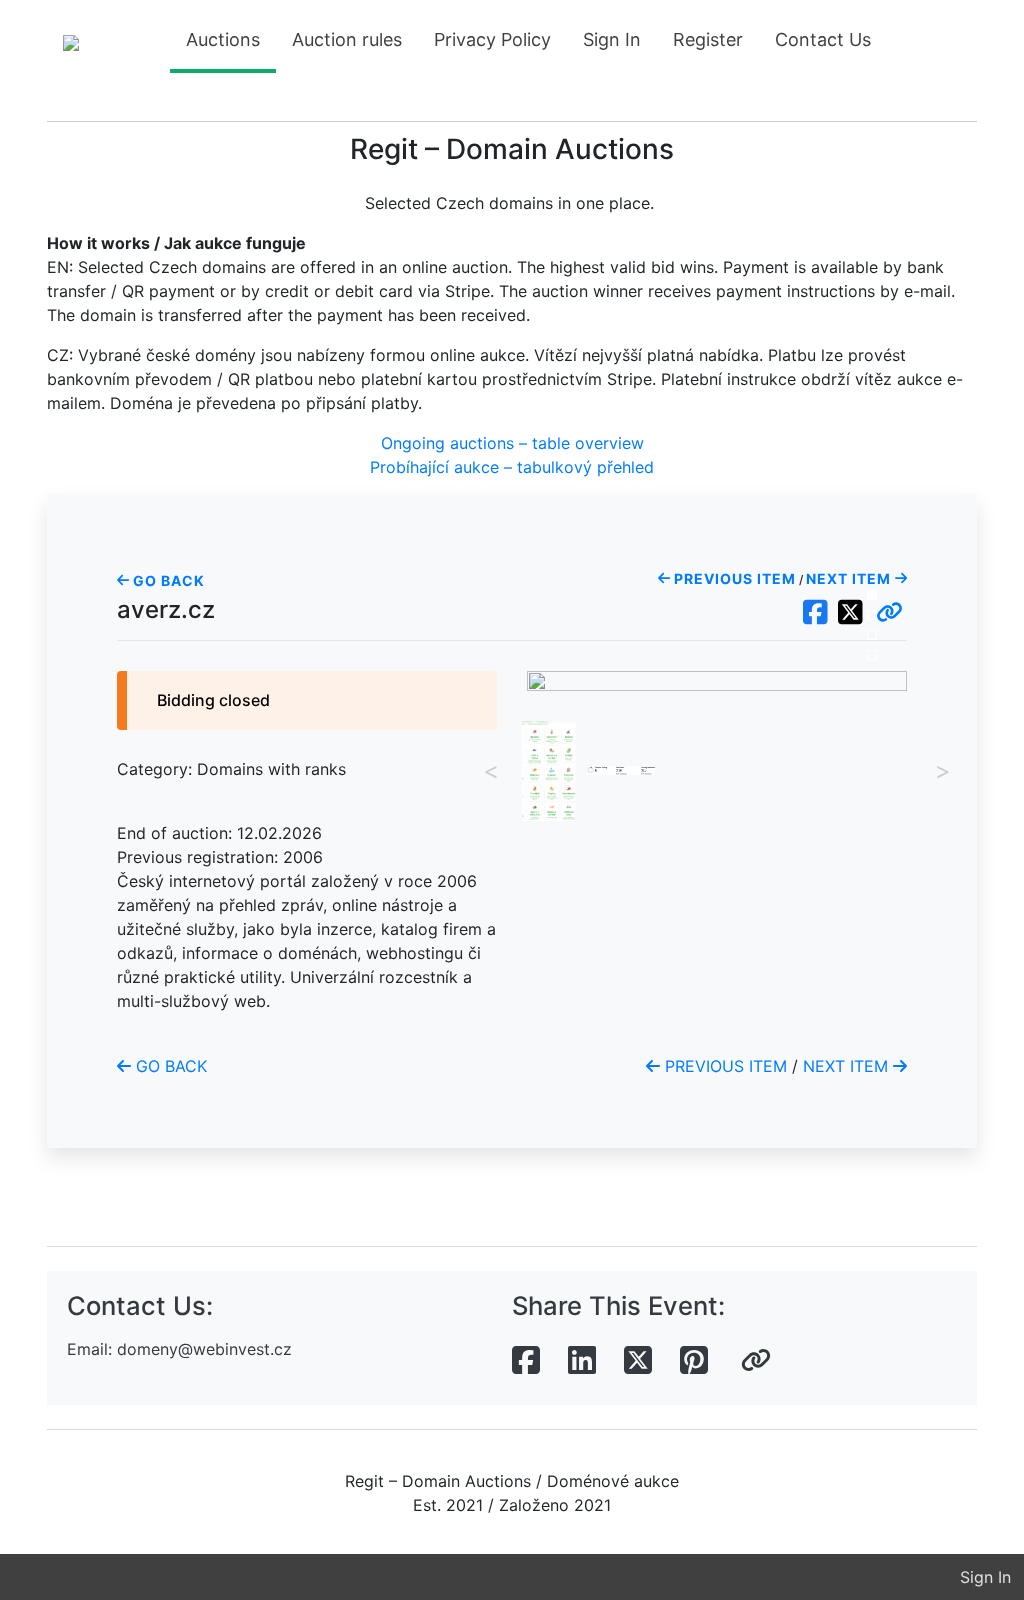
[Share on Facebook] (526, 1361)
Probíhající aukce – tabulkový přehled (512, 467)
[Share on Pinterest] (694, 1361)
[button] (889, 613)
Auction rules (347, 39)
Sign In (612, 39)
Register (708, 39)
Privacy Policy (492, 39)
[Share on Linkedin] (582, 1361)
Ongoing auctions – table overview (512, 443)
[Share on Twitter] (638, 1361)
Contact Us (823, 39)
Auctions (223, 39)
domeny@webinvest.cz (204, 1349)
